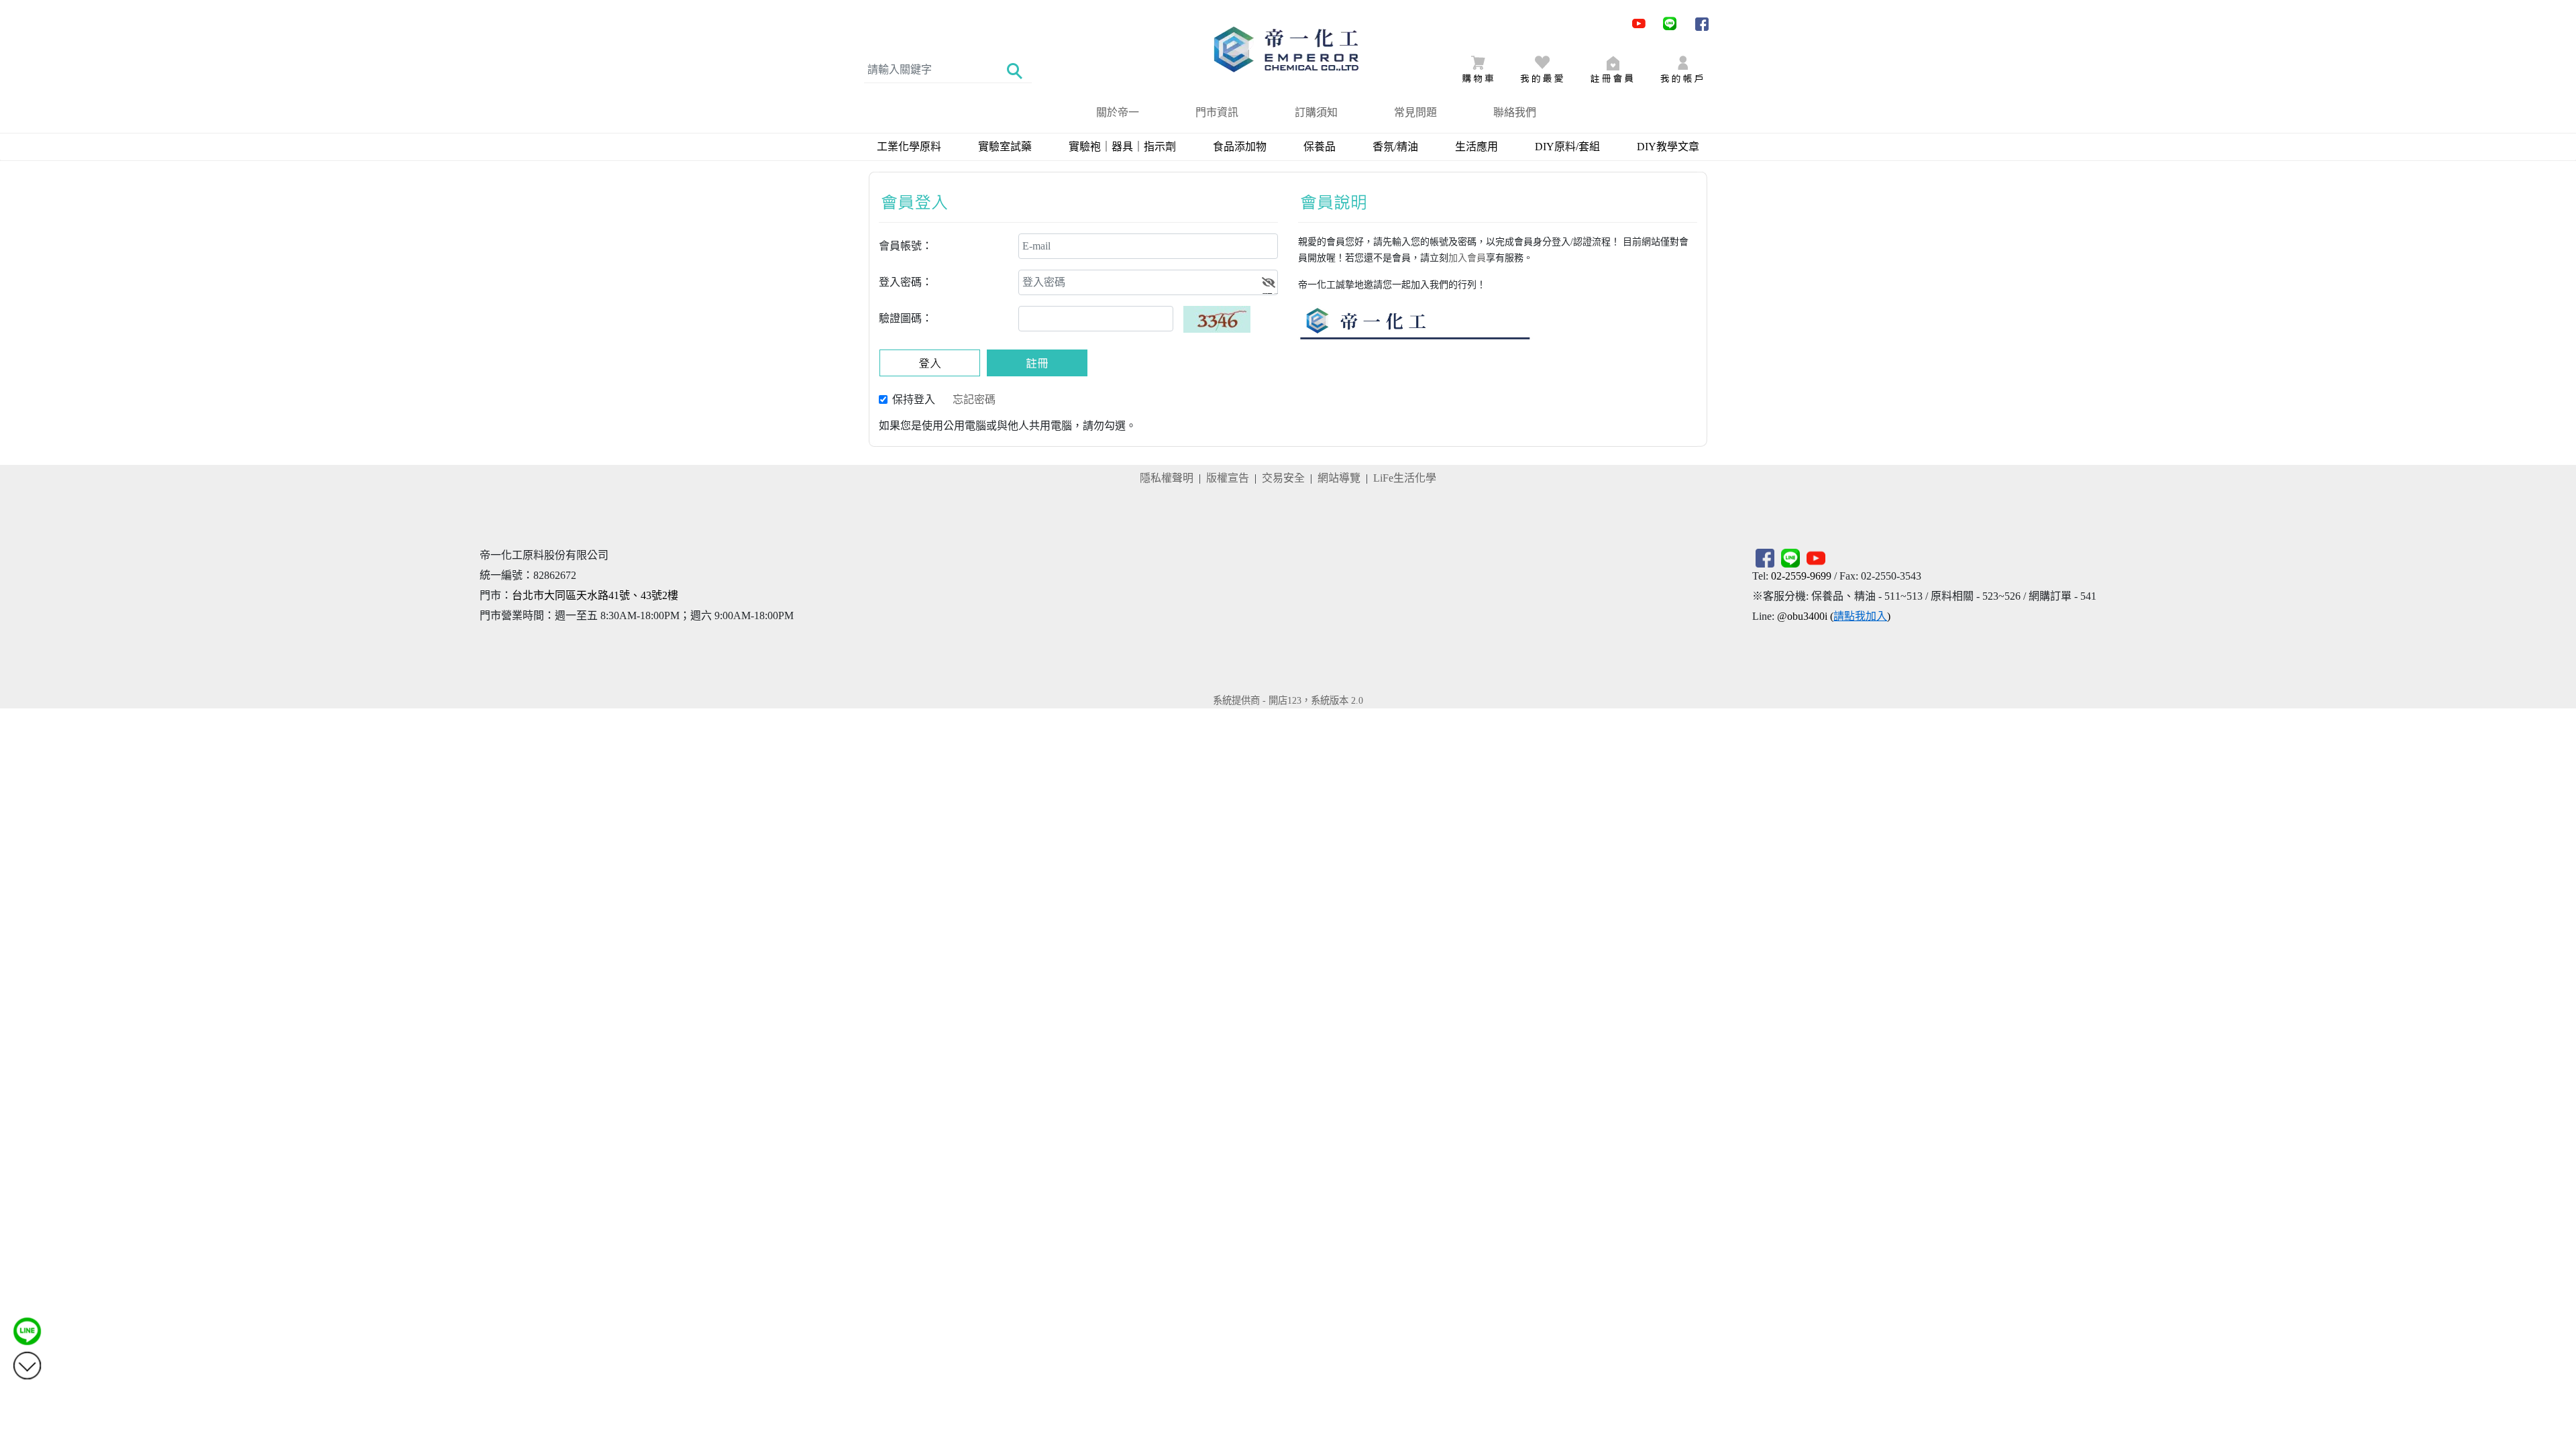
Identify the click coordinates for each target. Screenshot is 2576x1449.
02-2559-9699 (1801, 576)
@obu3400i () (1834, 616)
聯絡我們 (1515, 112)
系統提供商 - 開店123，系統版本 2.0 (1288, 700)
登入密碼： (906, 282)
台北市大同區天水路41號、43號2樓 (595, 595)
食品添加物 (1240, 147)
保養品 (1320, 147)
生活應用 (1477, 147)
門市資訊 (1217, 112)
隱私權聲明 (1167, 478)
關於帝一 (1118, 112)
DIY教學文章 (1668, 147)
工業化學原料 (909, 147)
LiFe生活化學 (1405, 478)
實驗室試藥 (1005, 147)
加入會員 (1467, 258)
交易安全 (1283, 478)
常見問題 (1415, 112)
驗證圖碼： (906, 318)
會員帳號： (906, 246)
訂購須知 (1316, 112)
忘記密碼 (974, 399)
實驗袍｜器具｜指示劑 (1122, 147)
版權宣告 (1228, 478)
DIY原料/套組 (1567, 147)
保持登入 (914, 399)
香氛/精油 (1395, 147)
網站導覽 (1339, 478)
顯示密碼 (1270, 293)
